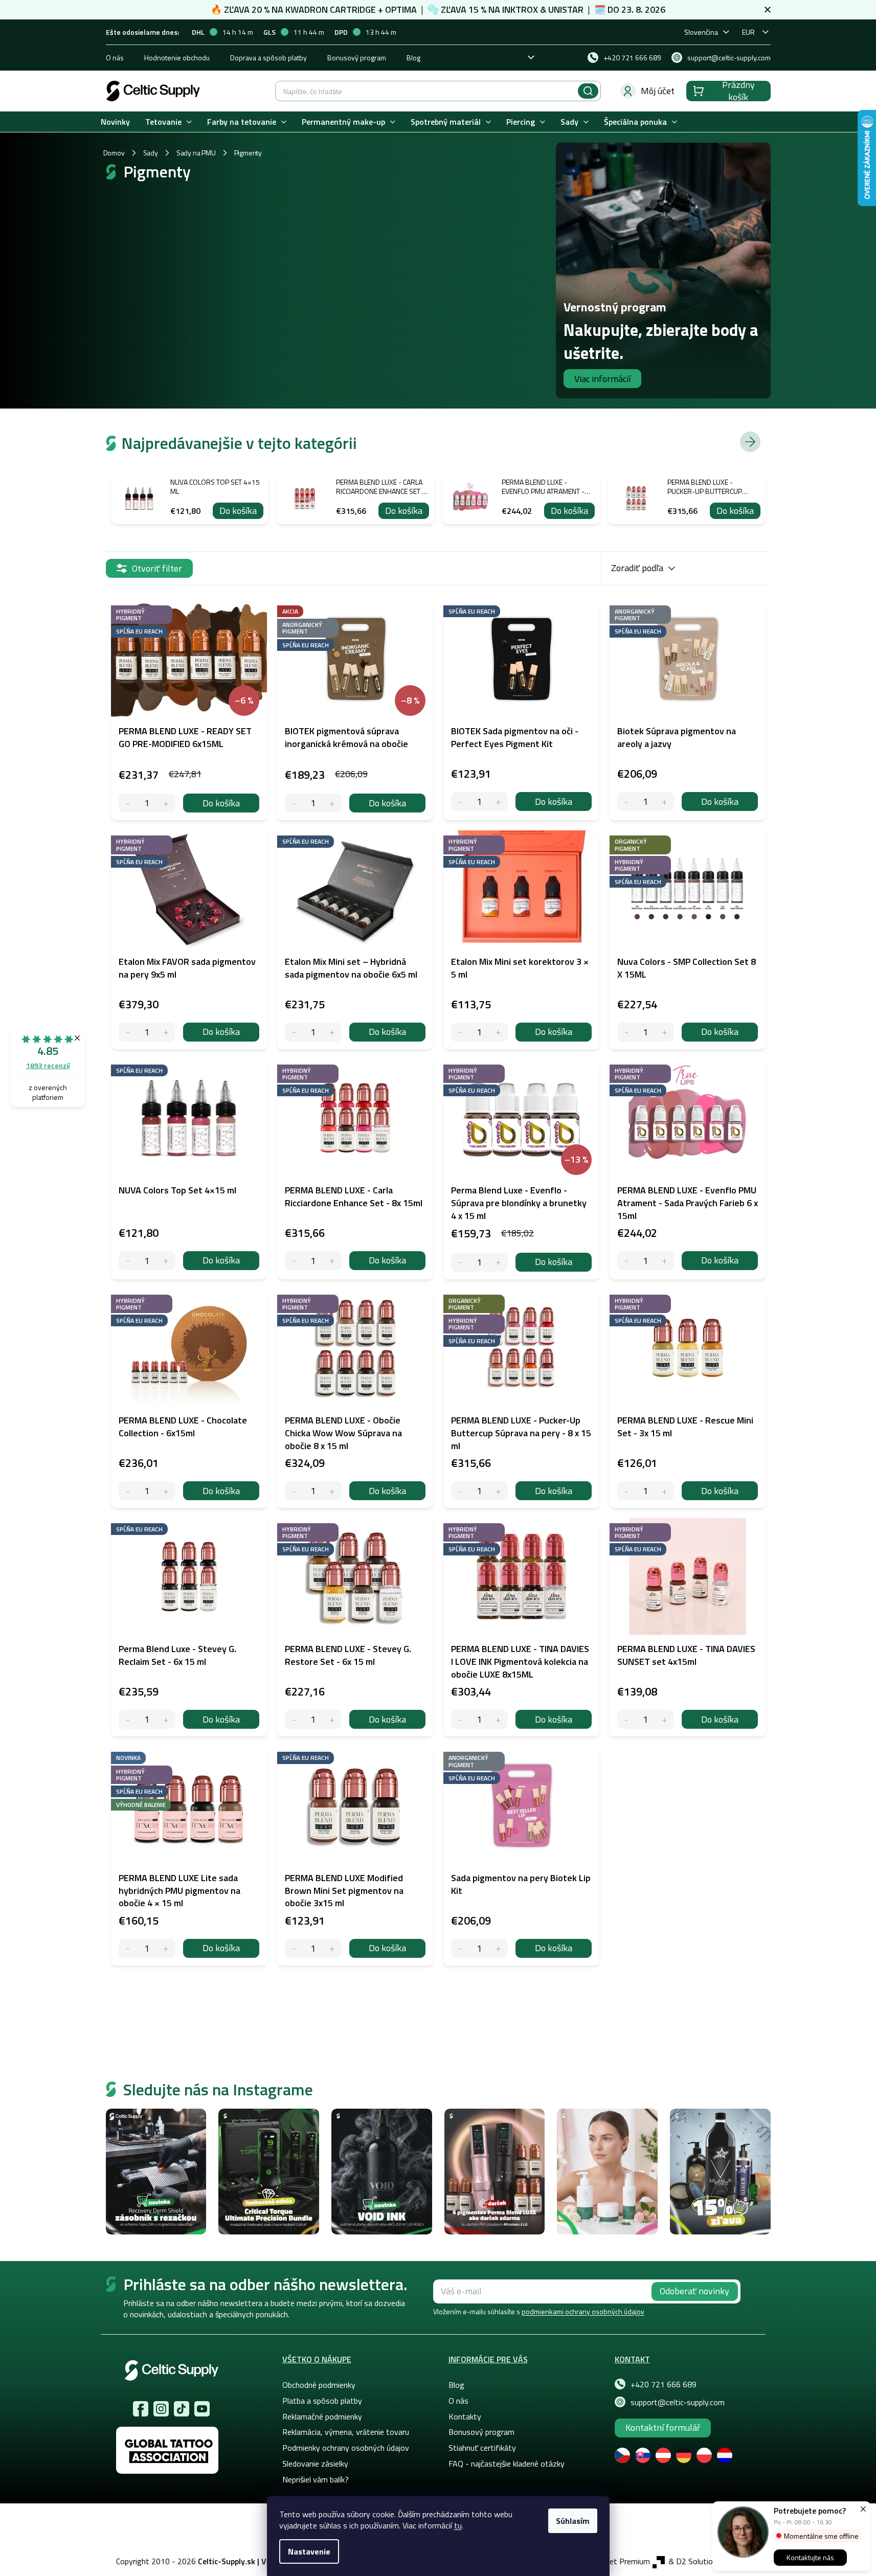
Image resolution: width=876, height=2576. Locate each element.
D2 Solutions (699, 2561)
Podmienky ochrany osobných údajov (346, 2448)
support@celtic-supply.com (678, 2402)
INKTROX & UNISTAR (543, 9)
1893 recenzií (48, 1065)
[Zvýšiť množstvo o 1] (166, 803)
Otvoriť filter (157, 568)
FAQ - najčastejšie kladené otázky (507, 2464)
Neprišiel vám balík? (316, 2479)
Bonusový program (357, 58)
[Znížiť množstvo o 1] (128, 803)
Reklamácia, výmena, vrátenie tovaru (346, 2432)
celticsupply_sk (161, 2409)
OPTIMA (401, 9)
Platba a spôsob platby (322, 2401)
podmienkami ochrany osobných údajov (583, 2311)
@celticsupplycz (182, 2409)
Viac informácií (602, 379)
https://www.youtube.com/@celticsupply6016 (202, 2409)
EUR (748, 32)
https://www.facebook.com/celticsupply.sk (141, 2409)
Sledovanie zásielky (315, 2464)
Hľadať (588, 91)
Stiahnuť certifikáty (482, 2448)
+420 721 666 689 (664, 2384)
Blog (413, 58)
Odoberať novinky (694, 2291)
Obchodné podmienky (319, 2385)
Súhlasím (573, 2521)
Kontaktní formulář (663, 2427)
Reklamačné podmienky (322, 2416)
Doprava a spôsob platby (268, 58)
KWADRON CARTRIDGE (331, 9)
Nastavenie (309, 2551)
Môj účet (658, 91)
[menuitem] (115, 122)
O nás (115, 58)
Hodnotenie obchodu (177, 58)
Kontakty (465, 2416)
